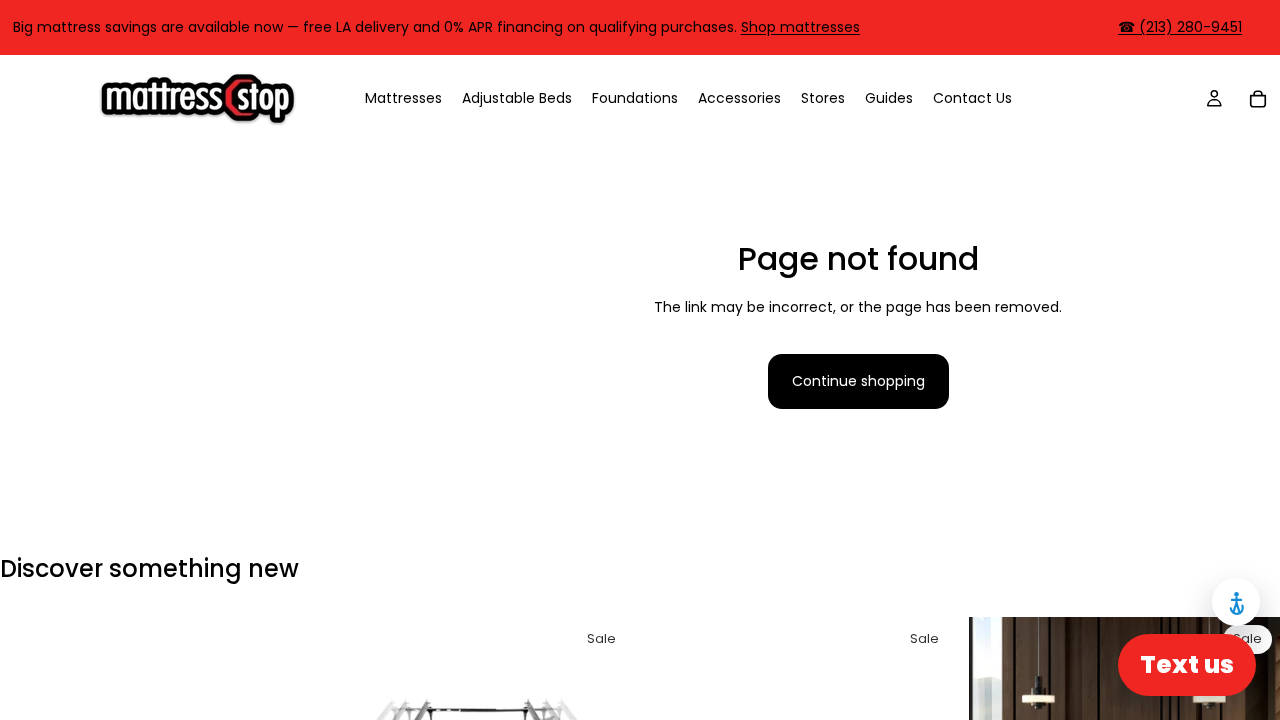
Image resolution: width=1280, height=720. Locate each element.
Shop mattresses (800, 27)
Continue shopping (858, 381)
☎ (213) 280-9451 (1180, 27)
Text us (1187, 664)
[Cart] (1258, 98)
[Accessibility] (1236, 602)
